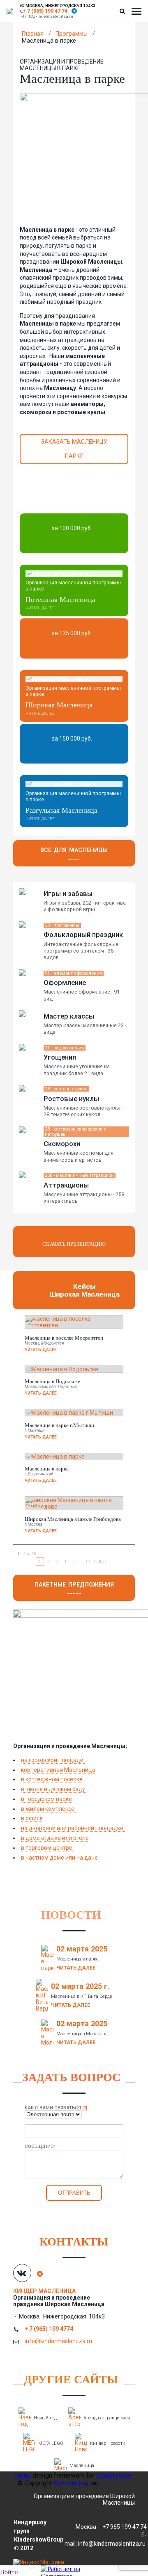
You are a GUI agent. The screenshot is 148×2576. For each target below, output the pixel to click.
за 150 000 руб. (72, 739)
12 (88, 1561)
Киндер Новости (108, 2443)
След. (101, 1561)
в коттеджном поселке (52, 1779)
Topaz (22, 2475)
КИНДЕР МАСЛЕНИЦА (45, 2291)
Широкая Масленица (59, 704)
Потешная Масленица (60, 599)
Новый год (45, 2418)
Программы (72, 34)
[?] (85, 2108)
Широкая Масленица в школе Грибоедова (73, 1519)
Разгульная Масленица (61, 810)
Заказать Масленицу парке (74, 449)
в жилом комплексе (48, 1809)
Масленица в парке (47, 1468)
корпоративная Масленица (58, 1770)
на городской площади (53, 1760)
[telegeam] (74, 11)
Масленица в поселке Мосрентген (64, 1338)
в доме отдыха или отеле (55, 1838)
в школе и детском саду (54, 1789)
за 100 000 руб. (72, 528)
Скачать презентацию (74, 1244)
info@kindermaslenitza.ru (49, 16)
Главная (33, 34)
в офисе (32, 1818)
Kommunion (70, 2483)
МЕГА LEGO (51, 2443)
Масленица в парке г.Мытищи (59, 1425)
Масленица (82, 2465)
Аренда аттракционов (107, 2418)
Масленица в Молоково (82, 2034)
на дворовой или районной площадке (73, 1828)
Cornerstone (114, 2475)
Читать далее (40, 608)
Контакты (74, 2241)
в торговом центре (47, 1848)
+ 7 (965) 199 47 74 (45, 11)
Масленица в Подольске (52, 1381)
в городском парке (47, 1799)
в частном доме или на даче (60, 1858)
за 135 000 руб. (72, 633)
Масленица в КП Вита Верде (82, 1996)
